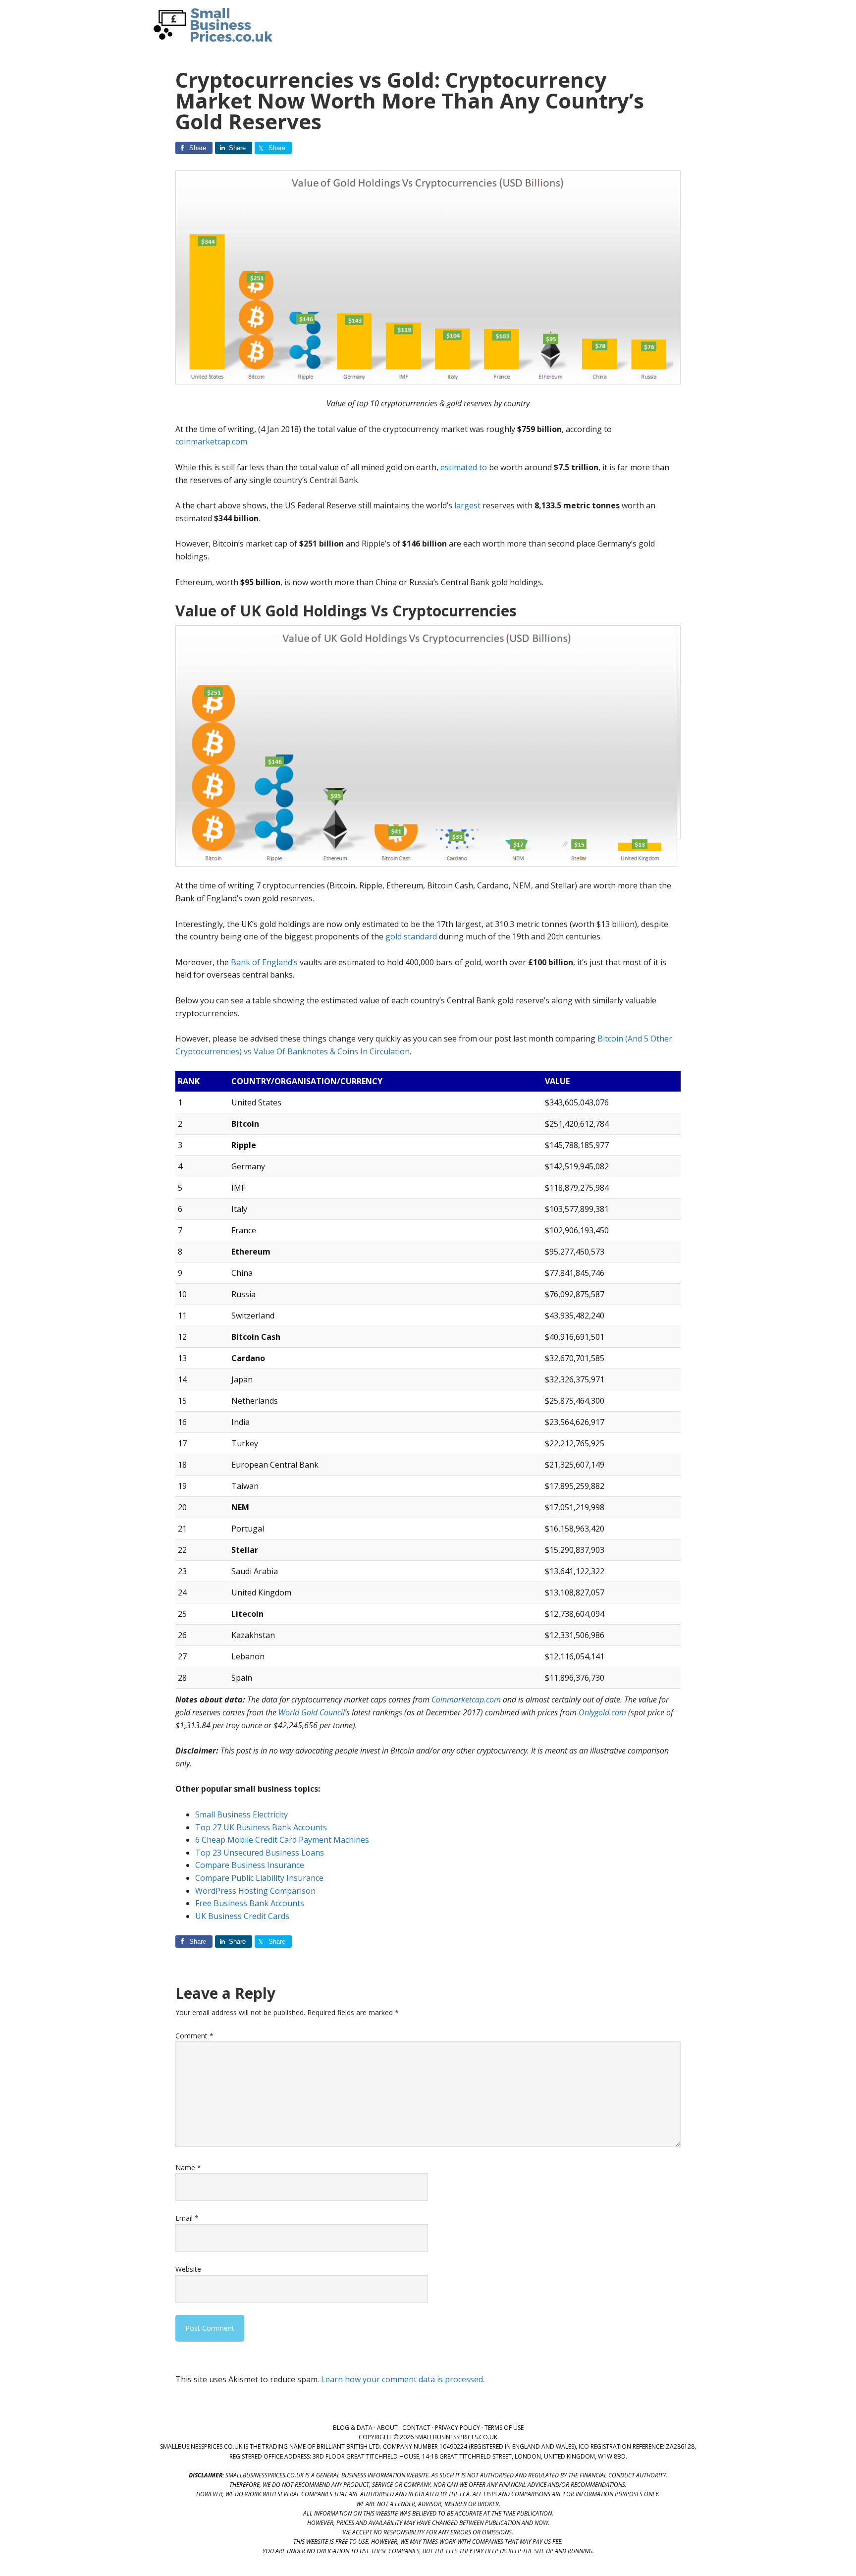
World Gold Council (312, 1712)
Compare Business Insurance (250, 1865)
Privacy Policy (457, 2428)
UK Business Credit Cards (242, 1916)
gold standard (411, 936)
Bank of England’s (264, 962)
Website (188, 2269)
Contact (416, 2428)
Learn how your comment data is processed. (403, 2379)
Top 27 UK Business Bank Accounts (261, 1827)
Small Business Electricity (241, 1814)
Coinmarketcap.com (466, 1699)
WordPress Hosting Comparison (255, 1891)
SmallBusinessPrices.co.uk (210, 25)
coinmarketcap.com (211, 441)
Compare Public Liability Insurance (259, 1878)
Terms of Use (504, 2428)
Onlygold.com (602, 1712)
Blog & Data (353, 2428)
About (387, 2428)
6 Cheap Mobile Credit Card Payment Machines (282, 1840)
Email (187, 2218)
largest (467, 505)
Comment (194, 2036)
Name (188, 2167)
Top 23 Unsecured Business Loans (260, 1853)
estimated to (464, 467)
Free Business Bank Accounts (250, 1903)
